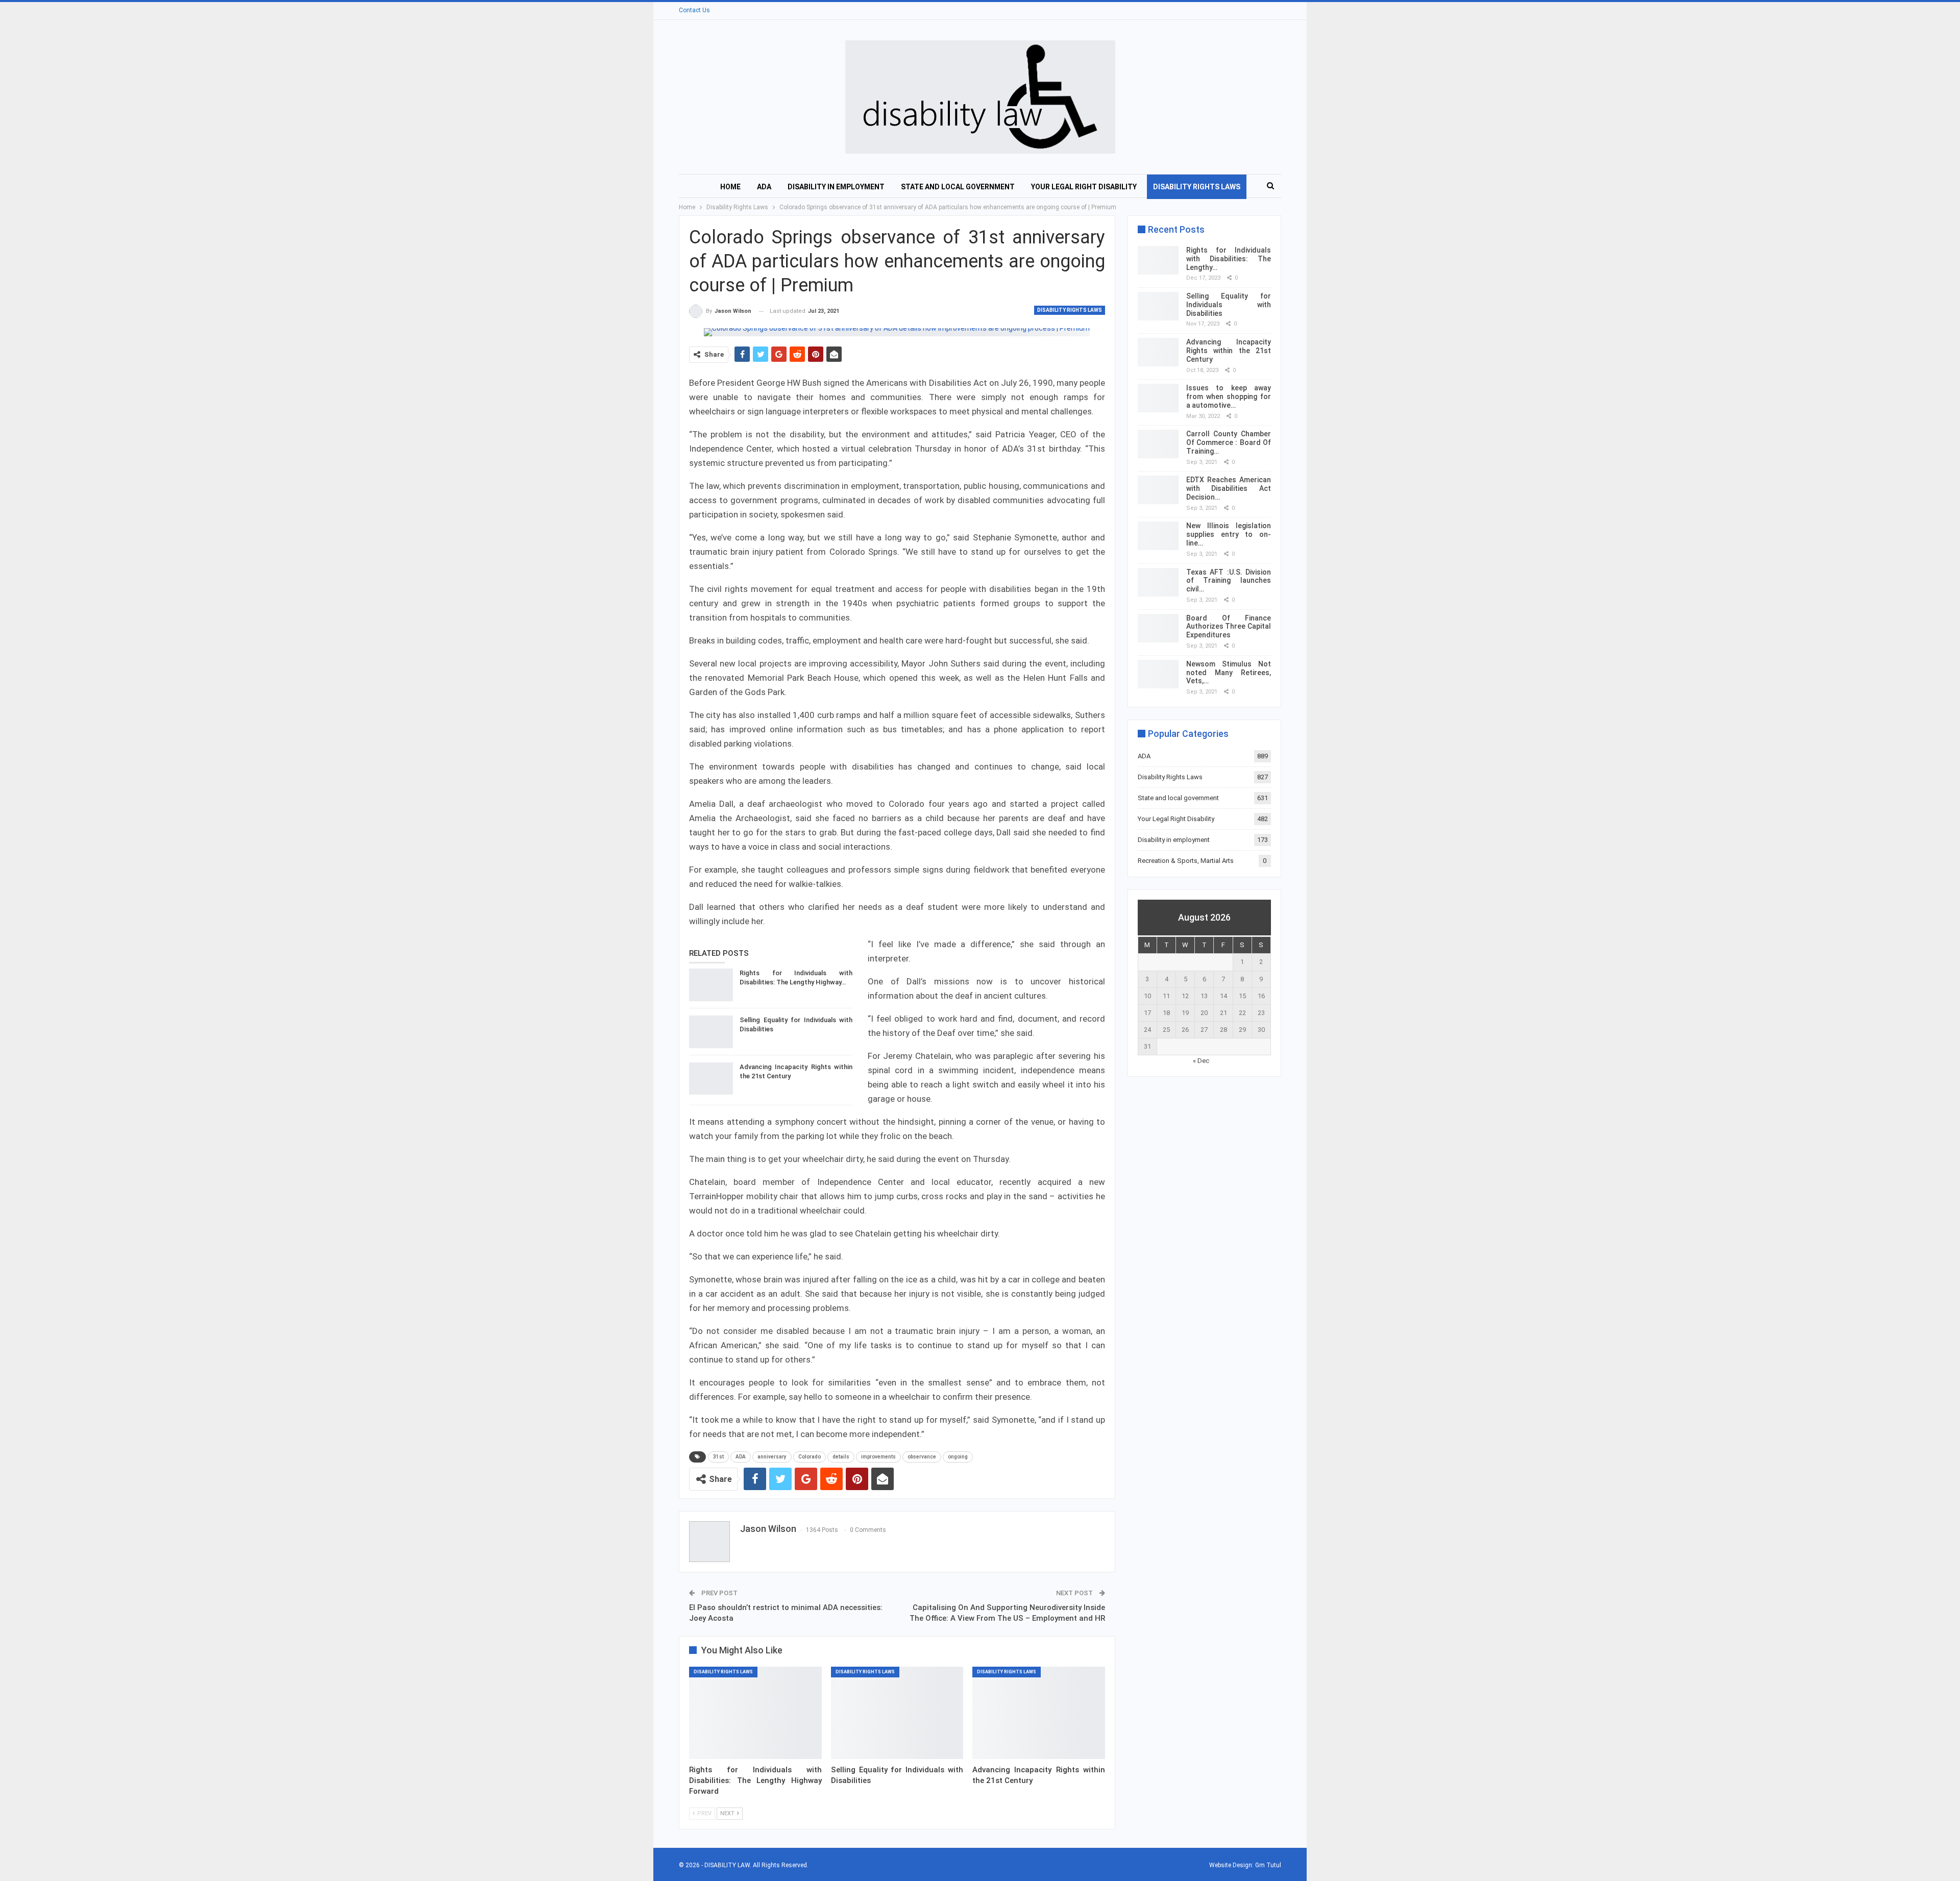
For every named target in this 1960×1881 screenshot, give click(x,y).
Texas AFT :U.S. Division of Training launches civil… (1229, 581)
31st (718, 1457)
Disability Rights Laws (1197, 187)
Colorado (810, 1457)
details (841, 1457)
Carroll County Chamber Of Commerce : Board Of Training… (1229, 442)
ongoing (958, 1457)
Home (730, 187)
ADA (764, 187)
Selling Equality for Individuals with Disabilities (1229, 305)
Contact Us (694, 10)
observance (922, 1457)
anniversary (772, 1457)
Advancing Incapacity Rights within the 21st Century (1229, 351)
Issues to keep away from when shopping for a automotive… (1229, 397)
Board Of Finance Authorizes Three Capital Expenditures (1229, 627)
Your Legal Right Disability (1084, 187)
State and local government (958, 187)
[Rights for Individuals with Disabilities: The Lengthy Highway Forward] (711, 985)
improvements (878, 1457)
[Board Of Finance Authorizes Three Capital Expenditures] (1158, 628)
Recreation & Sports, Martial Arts (1186, 861)
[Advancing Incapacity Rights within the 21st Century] (711, 1079)
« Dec (1201, 1061)
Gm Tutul (1268, 1865)
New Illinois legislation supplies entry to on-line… (1229, 534)
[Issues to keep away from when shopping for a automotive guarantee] (1158, 398)
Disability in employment (836, 187)
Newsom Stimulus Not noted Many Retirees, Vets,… (1229, 673)
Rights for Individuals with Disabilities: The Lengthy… (1229, 259)
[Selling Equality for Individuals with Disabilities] (711, 1032)
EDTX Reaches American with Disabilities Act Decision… (1229, 488)
